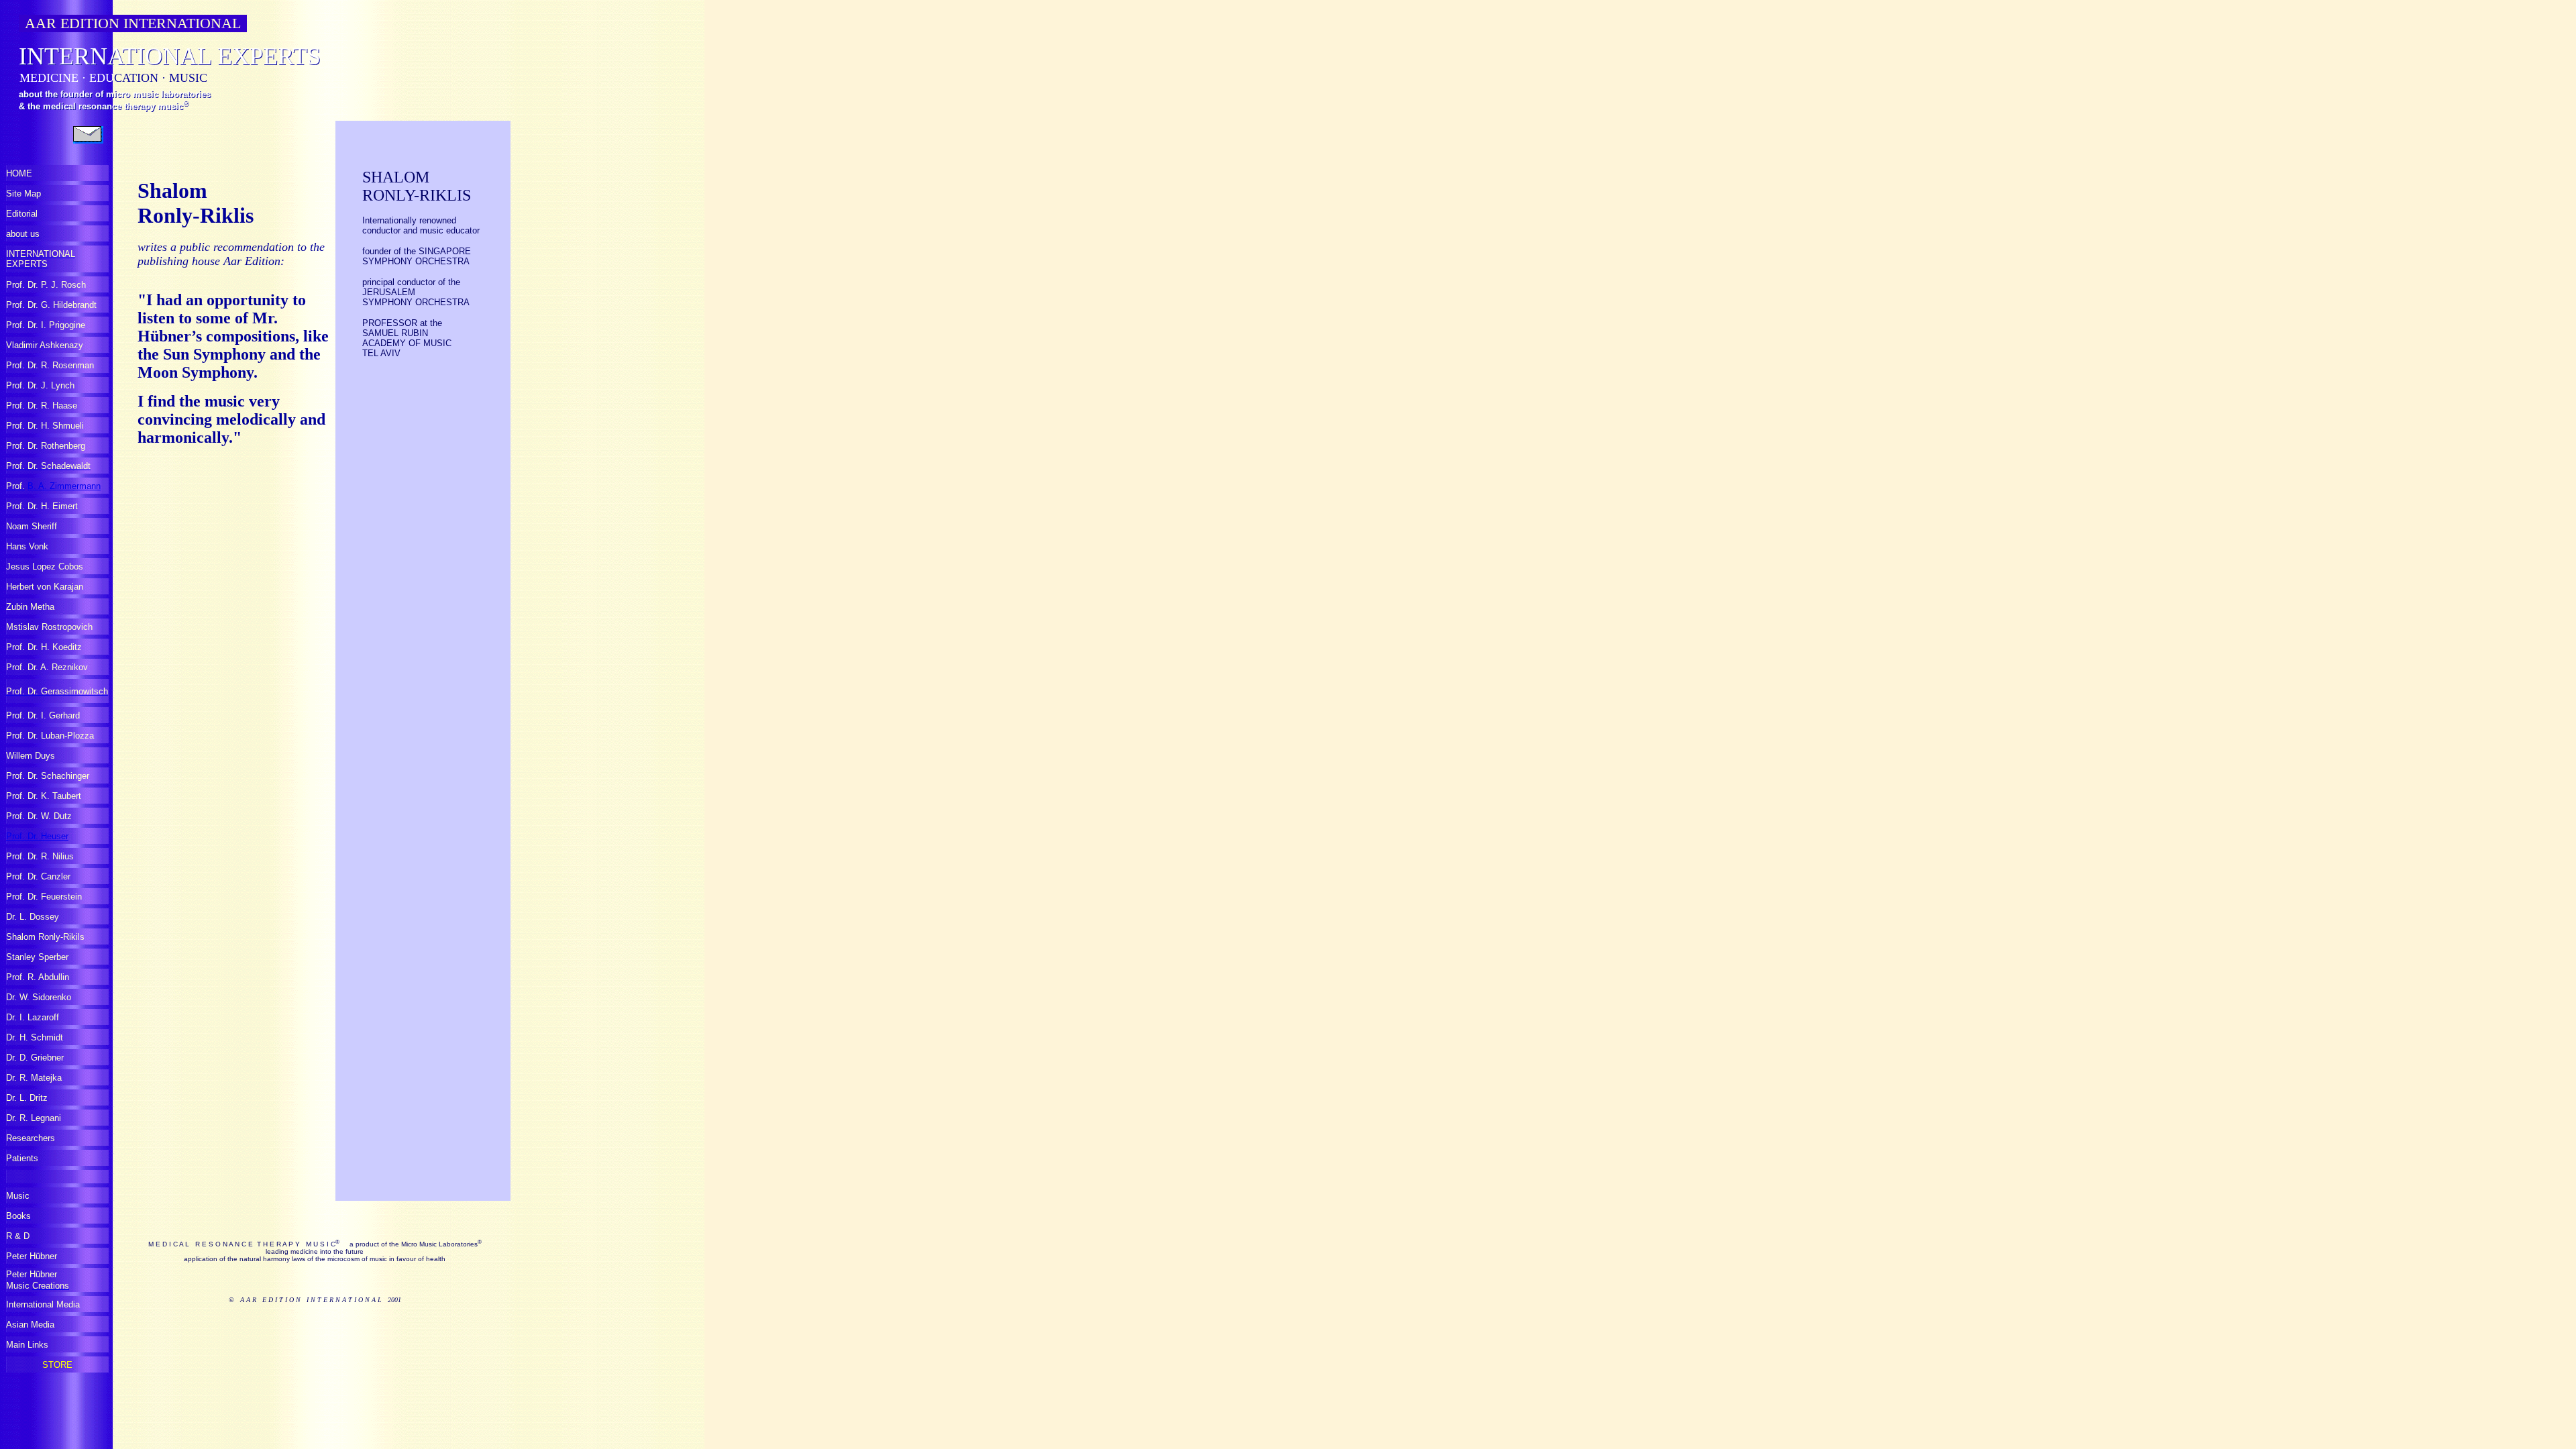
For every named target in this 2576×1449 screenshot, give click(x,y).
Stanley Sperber (37, 957)
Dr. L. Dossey (33, 917)
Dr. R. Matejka (34, 1078)
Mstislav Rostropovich (49, 627)
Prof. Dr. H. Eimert (42, 506)
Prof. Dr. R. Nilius (40, 856)
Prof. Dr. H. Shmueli (45, 426)
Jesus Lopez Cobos (45, 567)
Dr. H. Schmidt (35, 1037)
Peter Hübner (32, 1256)
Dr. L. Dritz (27, 1098)
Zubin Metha (30, 607)
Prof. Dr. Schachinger (48, 776)
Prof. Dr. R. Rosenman (50, 365)
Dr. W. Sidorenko (39, 997)
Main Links (27, 1345)
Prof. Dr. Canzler (38, 876)
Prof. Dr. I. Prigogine (46, 325)
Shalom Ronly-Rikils (45, 937)
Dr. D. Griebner (35, 1058)
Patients (22, 1158)
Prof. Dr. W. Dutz (39, 816)
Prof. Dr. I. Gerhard (43, 715)
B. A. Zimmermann (64, 486)
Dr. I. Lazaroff (33, 1017)
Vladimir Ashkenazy (45, 345)
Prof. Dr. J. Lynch (40, 385)
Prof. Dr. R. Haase (42, 406)
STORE (57, 1365)
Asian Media (30, 1325)
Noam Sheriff (32, 526)
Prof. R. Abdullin (38, 977)
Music (18, 1196)
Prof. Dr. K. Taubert (44, 796)
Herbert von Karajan (45, 587)
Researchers (31, 1138)
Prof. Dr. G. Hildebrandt (51, 305)
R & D (18, 1236)
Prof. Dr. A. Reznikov (47, 667)
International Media (43, 1304)
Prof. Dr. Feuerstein (44, 897)
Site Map (23, 194)
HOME (19, 173)
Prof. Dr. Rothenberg (46, 446)
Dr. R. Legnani (34, 1118)
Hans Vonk (27, 546)
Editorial (22, 214)
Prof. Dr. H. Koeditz (44, 647)
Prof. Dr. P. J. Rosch (46, 285)
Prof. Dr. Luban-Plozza (50, 736)
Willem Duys (31, 756)
